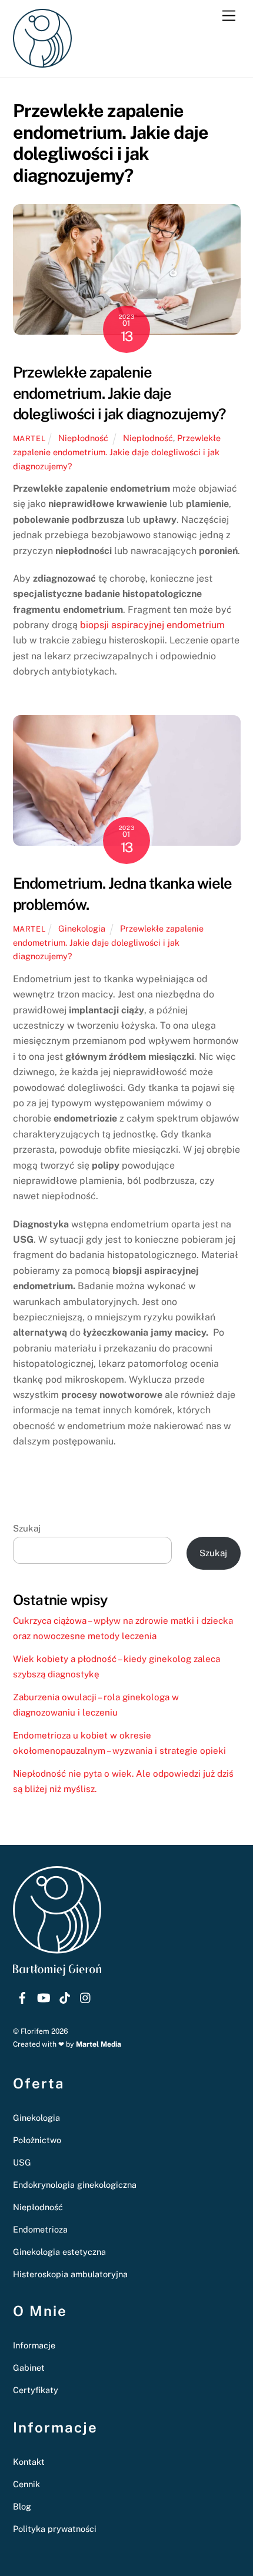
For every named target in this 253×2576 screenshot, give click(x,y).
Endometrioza (40, 2229)
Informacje (34, 2345)
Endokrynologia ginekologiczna (75, 2185)
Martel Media (99, 2044)
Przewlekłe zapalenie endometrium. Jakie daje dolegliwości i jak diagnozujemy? (119, 393)
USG (22, 2162)
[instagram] (86, 1996)
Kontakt (29, 2462)
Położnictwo (37, 2140)
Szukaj (27, 1528)
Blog (22, 2506)
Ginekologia (82, 928)
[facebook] (22, 1996)
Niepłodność (83, 438)
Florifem (35, 2031)
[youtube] (44, 1996)
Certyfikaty (36, 2390)
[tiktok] (65, 1996)
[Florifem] (42, 62)
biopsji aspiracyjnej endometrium (151, 625)
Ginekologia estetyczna (59, 2252)
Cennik (26, 2484)
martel (29, 438)
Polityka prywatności (55, 2529)
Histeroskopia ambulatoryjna (70, 2274)
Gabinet (29, 2368)
